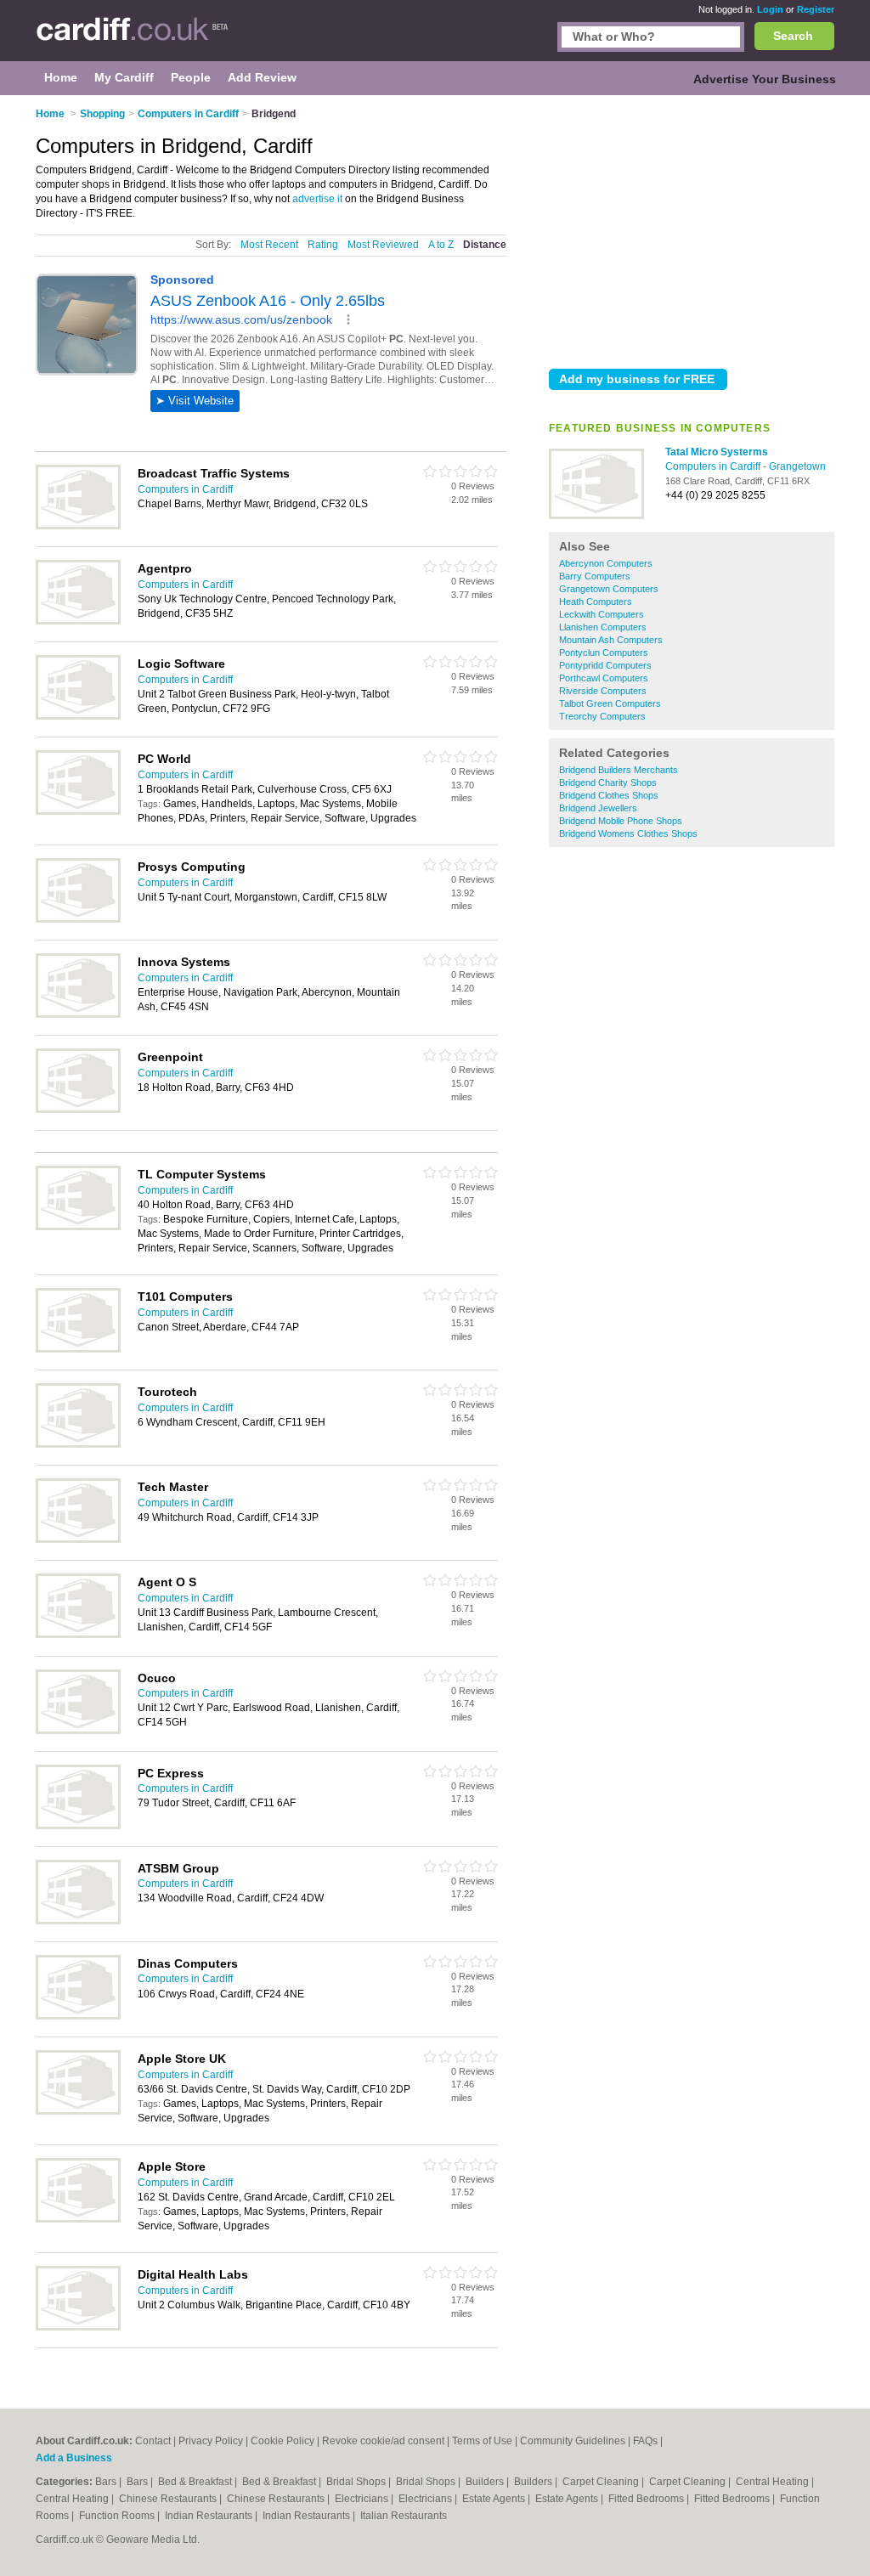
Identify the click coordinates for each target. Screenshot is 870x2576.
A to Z (441, 245)
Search (793, 36)
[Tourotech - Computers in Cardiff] (78, 1444)
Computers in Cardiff (714, 466)
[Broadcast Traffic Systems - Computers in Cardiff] (78, 526)
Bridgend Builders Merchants (619, 770)
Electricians (363, 2499)
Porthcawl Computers (604, 678)
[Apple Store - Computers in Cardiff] (78, 2219)
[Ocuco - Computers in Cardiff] (78, 1731)
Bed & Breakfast (196, 2482)
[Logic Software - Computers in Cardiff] (78, 716)
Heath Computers (596, 602)
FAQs (645, 2441)
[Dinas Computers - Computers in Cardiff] (78, 2016)
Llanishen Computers (603, 627)
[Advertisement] (692, 229)
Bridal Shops (357, 2482)
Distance (485, 245)
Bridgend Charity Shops (608, 782)
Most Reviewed (383, 245)
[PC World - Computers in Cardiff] (78, 811)
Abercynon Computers (606, 563)
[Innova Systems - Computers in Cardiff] (78, 1014)
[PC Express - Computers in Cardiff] (78, 1826)
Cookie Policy (282, 2441)
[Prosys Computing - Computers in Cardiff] (78, 919)
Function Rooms (118, 2516)
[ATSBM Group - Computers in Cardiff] (78, 1921)
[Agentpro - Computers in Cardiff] (78, 621)
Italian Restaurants (404, 2516)
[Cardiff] (132, 39)
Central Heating (774, 2482)
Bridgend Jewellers (598, 808)
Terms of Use (482, 2441)
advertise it (317, 199)
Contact (153, 2441)
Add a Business (74, 2458)
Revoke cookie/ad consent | (387, 2441)
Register (816, 9)
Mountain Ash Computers (611, 640)
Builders (486, 2482)
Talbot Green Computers (610, 703)
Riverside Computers (603, 691)
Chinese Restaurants (169, 2499)
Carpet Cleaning (602, 2482)
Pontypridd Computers (605, 665)
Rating (323, 245)
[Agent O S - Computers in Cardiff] (78, 1635)
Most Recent (269, 245)
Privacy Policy (211, 2441)
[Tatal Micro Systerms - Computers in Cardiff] (596, 516)
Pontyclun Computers (604, 652)
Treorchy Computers (602, 716)
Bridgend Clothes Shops (609, 795)
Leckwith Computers (602, 614)
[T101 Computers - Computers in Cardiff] (78, 1349)
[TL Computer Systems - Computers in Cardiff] (78, 1227)
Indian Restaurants (210, 2516)
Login (770, 9)
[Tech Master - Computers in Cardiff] (78, 1539)
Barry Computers (595, 576)
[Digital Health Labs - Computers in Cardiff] (78, 2327)
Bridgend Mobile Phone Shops (621, 821)
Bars (107, 2482)
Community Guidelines (573, 2441)
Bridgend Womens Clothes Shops (628, 833)
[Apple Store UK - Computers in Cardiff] (78, 2111)
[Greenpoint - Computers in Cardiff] (78, 1110)
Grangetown (797, 466)
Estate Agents (495, 2499)
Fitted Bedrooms (647, 2499)
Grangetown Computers (609, 589)
